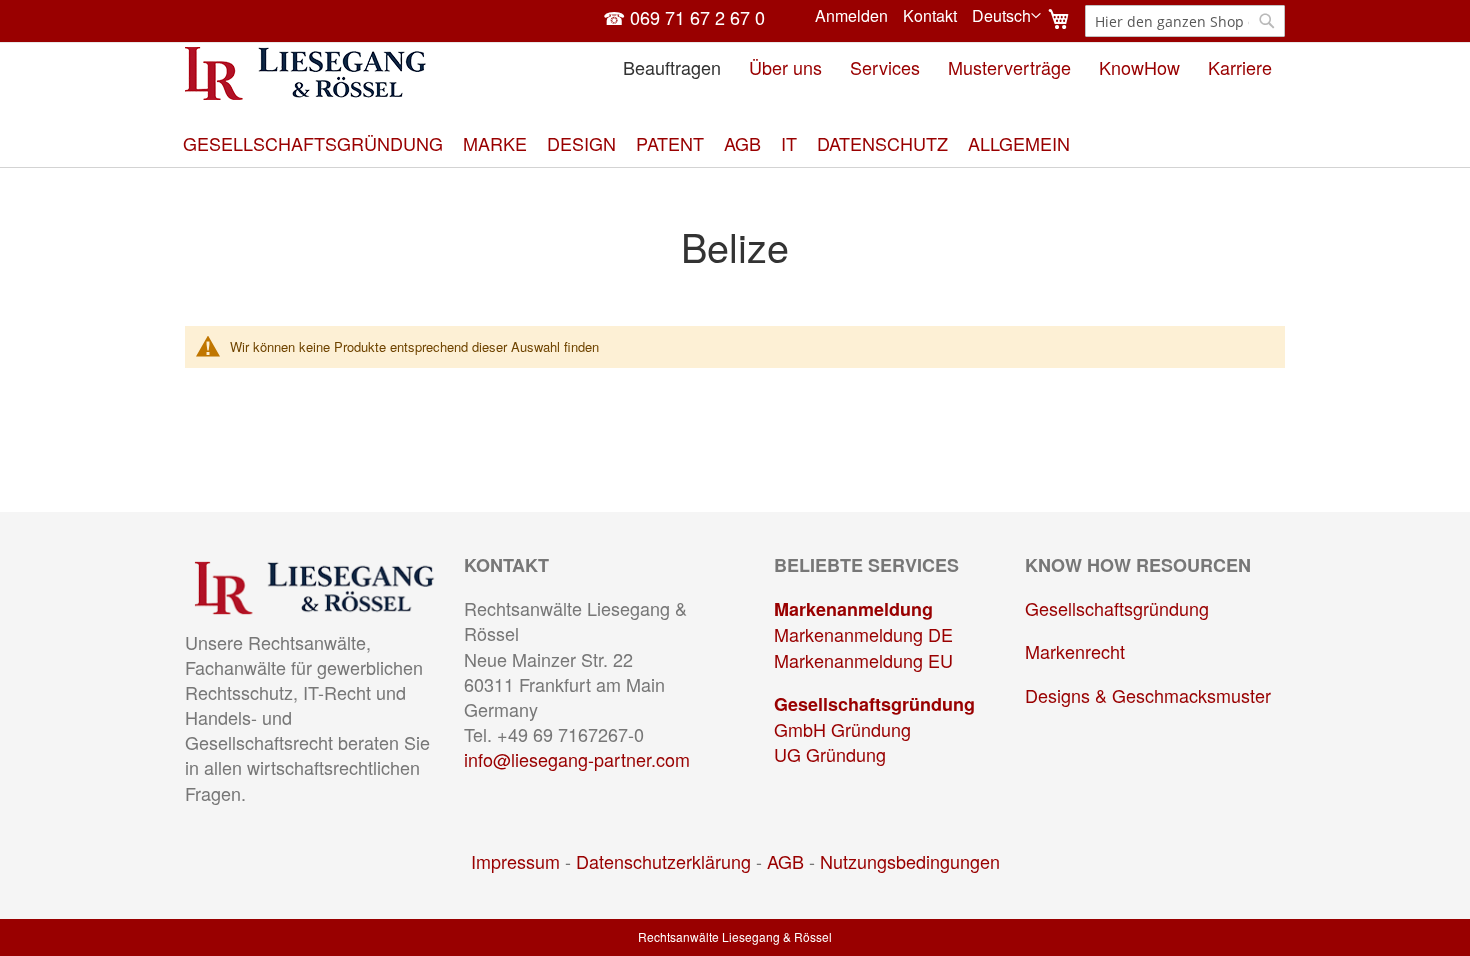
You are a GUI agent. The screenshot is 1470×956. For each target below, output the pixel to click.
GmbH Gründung (842, 729)
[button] (1006, 16)
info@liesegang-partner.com (577, 759)
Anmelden (851, 16)
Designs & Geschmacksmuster (1148, 695)
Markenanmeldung (853, 609)
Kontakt (930, 16)
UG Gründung (830, 754)
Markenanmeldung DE (863, 634)
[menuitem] (313, 143)
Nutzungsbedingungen (910, 861)
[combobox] (1185, 21)
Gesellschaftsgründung (874, 704)
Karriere (1240, 67)
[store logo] (305, 73)
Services (885, 67)
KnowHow (1139, 67)
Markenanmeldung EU (863, 660)
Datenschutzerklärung (663, 861)
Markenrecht (1075, 651)
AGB (785, 861)
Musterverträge (1009, 67)
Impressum (515, 861)
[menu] (735, 143)
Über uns (785, 67)
